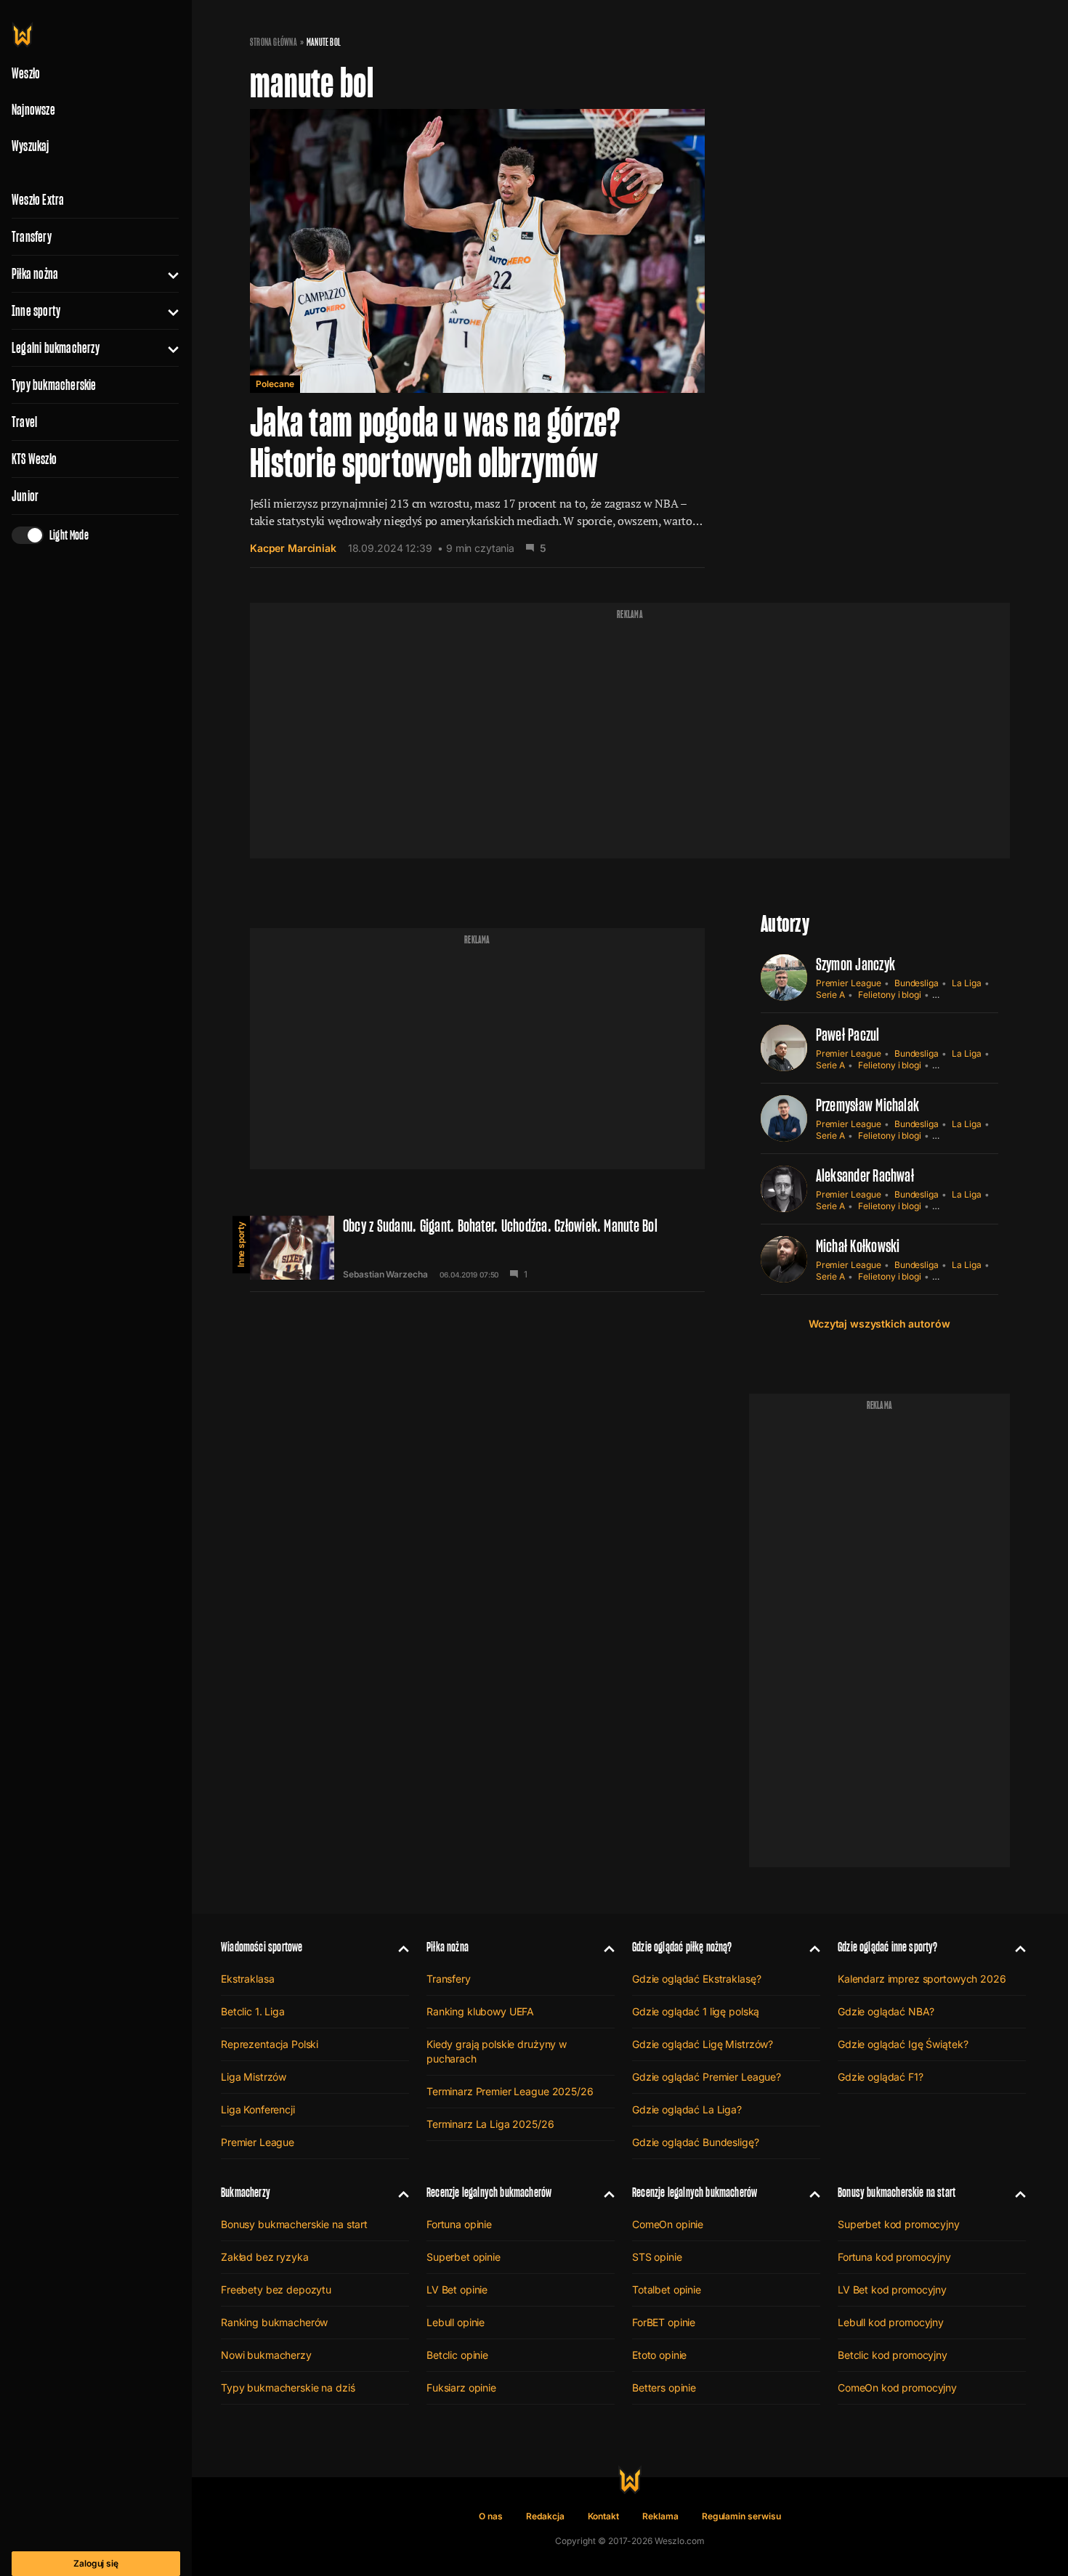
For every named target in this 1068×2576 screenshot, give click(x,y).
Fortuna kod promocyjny (894, 2257)
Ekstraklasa (247, 1979)
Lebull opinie (456, 2322)
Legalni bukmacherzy (56, 348)
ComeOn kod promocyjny (897, 2388)
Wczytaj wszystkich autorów (879, 1324)
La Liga (967, 983)
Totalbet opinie (667, 2289)
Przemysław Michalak (868, 1105)
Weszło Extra (38, 200)
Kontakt (604, 2516)
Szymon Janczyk (855, 964)
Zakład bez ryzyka (265, 2257)
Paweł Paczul (848, 1035)
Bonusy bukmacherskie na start (294, 2224)
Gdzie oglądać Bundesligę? (696, 2142)
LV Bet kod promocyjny (892, 2289)
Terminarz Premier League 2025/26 (510, 2091)
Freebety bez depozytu (276, 2289)
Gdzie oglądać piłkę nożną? (682, 1947)
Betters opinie (664, 2388)
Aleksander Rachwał (865, 1175)
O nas (491, 2516)
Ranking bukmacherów (274, 2322)
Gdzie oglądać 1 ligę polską (696, 2011)
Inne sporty (36, 311)
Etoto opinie (659, 2355)
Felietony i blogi (890, 995)
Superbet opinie (464, 2257)
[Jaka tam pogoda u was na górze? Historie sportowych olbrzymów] (477, 338)
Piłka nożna (35, 274)
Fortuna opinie (459, 2224)
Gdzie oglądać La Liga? (687, 2109)
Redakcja (545, 2516)
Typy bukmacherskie (54, 385)
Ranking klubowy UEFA (480, 2011)
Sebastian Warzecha (385, 1275)
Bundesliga (917, 983)
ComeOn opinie (668, 2224)
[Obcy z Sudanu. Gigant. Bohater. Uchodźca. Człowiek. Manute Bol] (477, 1248)
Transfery (32, 237)
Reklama (660, 2516)
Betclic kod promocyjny (893, 2355)
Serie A (831, 995)
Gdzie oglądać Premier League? (707, 2077)
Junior (25, 496)
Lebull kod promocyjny (891, 2322)
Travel (24, 422)
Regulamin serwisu (741, 2516)
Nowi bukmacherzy (266, 2355)
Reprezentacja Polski (270, 2044)
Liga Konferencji (258, 2109)
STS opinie (657, 2257)
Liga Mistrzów (254, 2077)
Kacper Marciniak (293, 548)
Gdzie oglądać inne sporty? (888, 1947)
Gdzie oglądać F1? (881, 2077)
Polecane (275, 384)
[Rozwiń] (167, 274)
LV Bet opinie (457, 2289)
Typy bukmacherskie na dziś (288, 2388)
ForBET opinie (664, 2322)
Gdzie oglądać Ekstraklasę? (696, 1979)
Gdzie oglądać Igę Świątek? (903, 2044)
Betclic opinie (457, 2355)
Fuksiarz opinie (461, 2388)
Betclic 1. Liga (253, 2011)
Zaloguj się (96, 2563)
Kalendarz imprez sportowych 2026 (922, 1979)
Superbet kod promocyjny (899, 2224)
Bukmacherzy (246, 2192)
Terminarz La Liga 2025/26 (490, 2124)
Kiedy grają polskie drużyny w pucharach (497, 2051)
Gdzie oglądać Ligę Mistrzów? (703, 2044)
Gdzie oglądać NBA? (886, 2011)
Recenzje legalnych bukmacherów (489, 2192)
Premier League (849, 983)
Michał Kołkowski (858, 1246)
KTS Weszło (34, 459)
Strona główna (274, 42)
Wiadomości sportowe (262, 1947)
